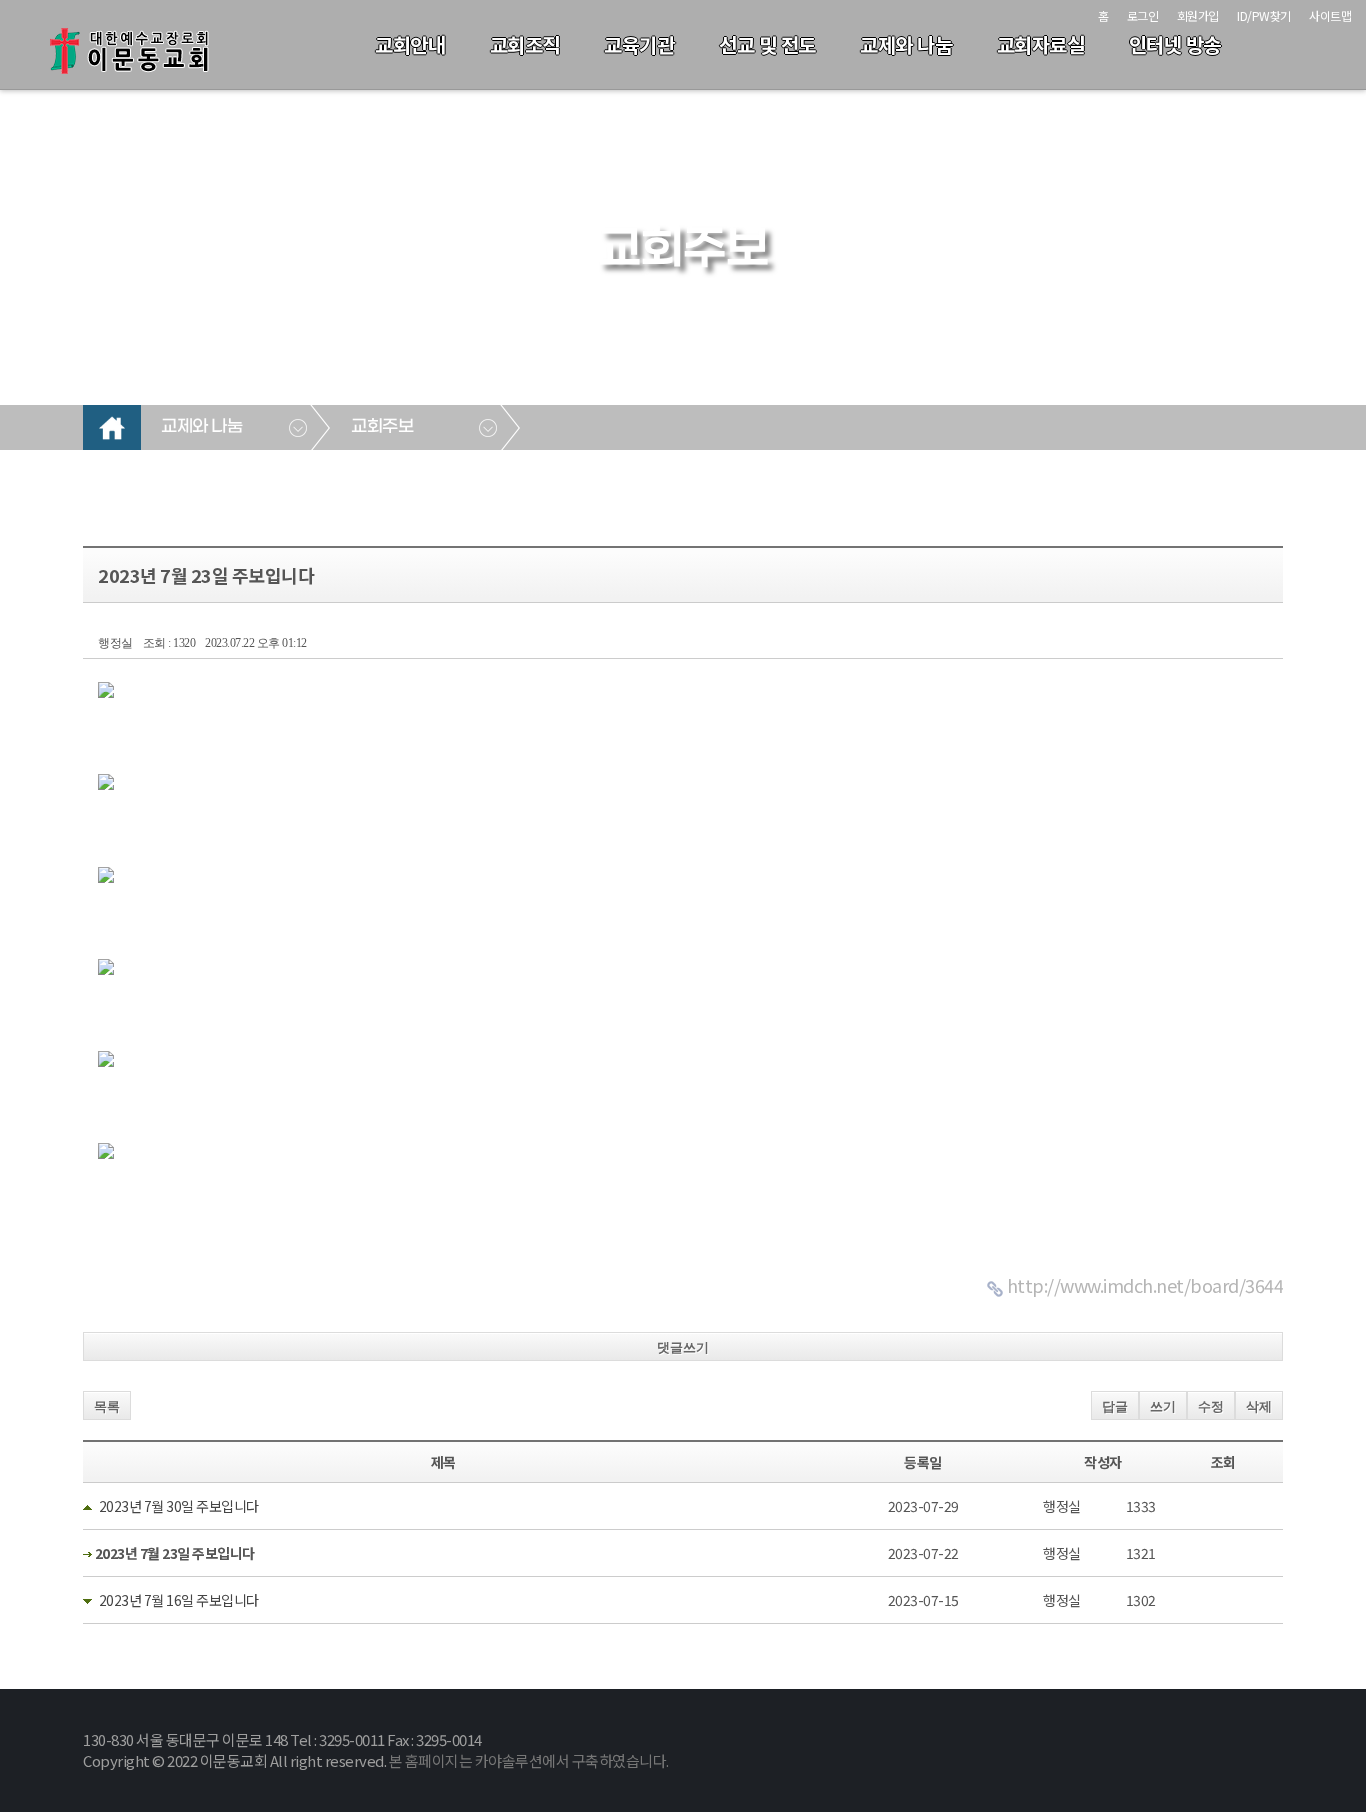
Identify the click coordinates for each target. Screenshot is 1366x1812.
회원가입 (1198, 15)
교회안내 (410, 44)
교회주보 (382, 427)
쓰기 (1163, 1406)
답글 (1115, 1406)
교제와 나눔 (906, 44)
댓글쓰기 (683, 1347)
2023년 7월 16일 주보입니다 (179, 1600)
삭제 (1259, 1406)
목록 (107, 1406)
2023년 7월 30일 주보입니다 (179, 1506)
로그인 (1143, 15)
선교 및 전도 (767, 44)
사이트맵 (1330, 15)
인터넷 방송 (1175, 44)
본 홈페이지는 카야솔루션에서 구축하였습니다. (529, 1760)
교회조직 (525, 44)
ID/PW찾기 (1264, 15)
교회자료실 (1041, 44)
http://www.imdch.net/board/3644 (1145, 1285)
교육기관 (639, 44)
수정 (1211, 1406)
